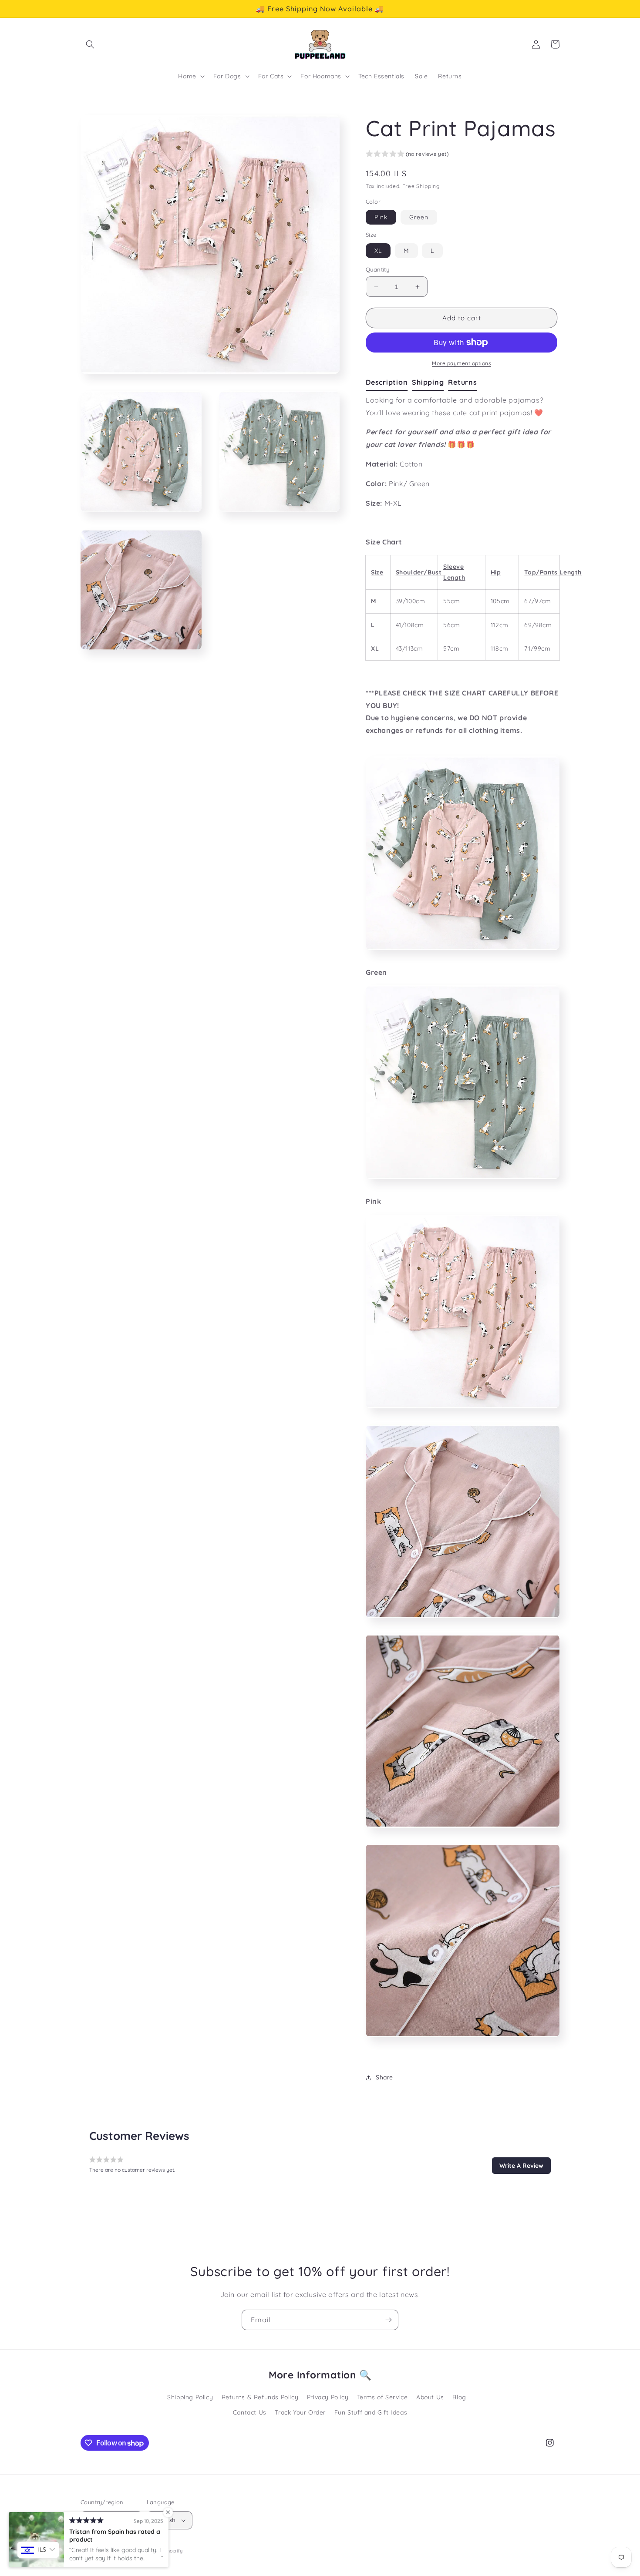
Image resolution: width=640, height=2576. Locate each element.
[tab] (389, 383)
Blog (459, 2397)
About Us (430, 2397)
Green (419, 217)
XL (378, 251)
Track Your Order (300, 2412)
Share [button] (384, 2077)
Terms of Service (382, 2397)
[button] (90, 44)
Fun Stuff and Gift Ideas (371, 2412)
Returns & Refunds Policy (260, 2397)
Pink (381, 217)
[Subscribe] (388, 2320)
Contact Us (250, 2412)
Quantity (377, 269)
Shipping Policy (190, 2397)
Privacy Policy (328, 2397)
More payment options (461, 363)
